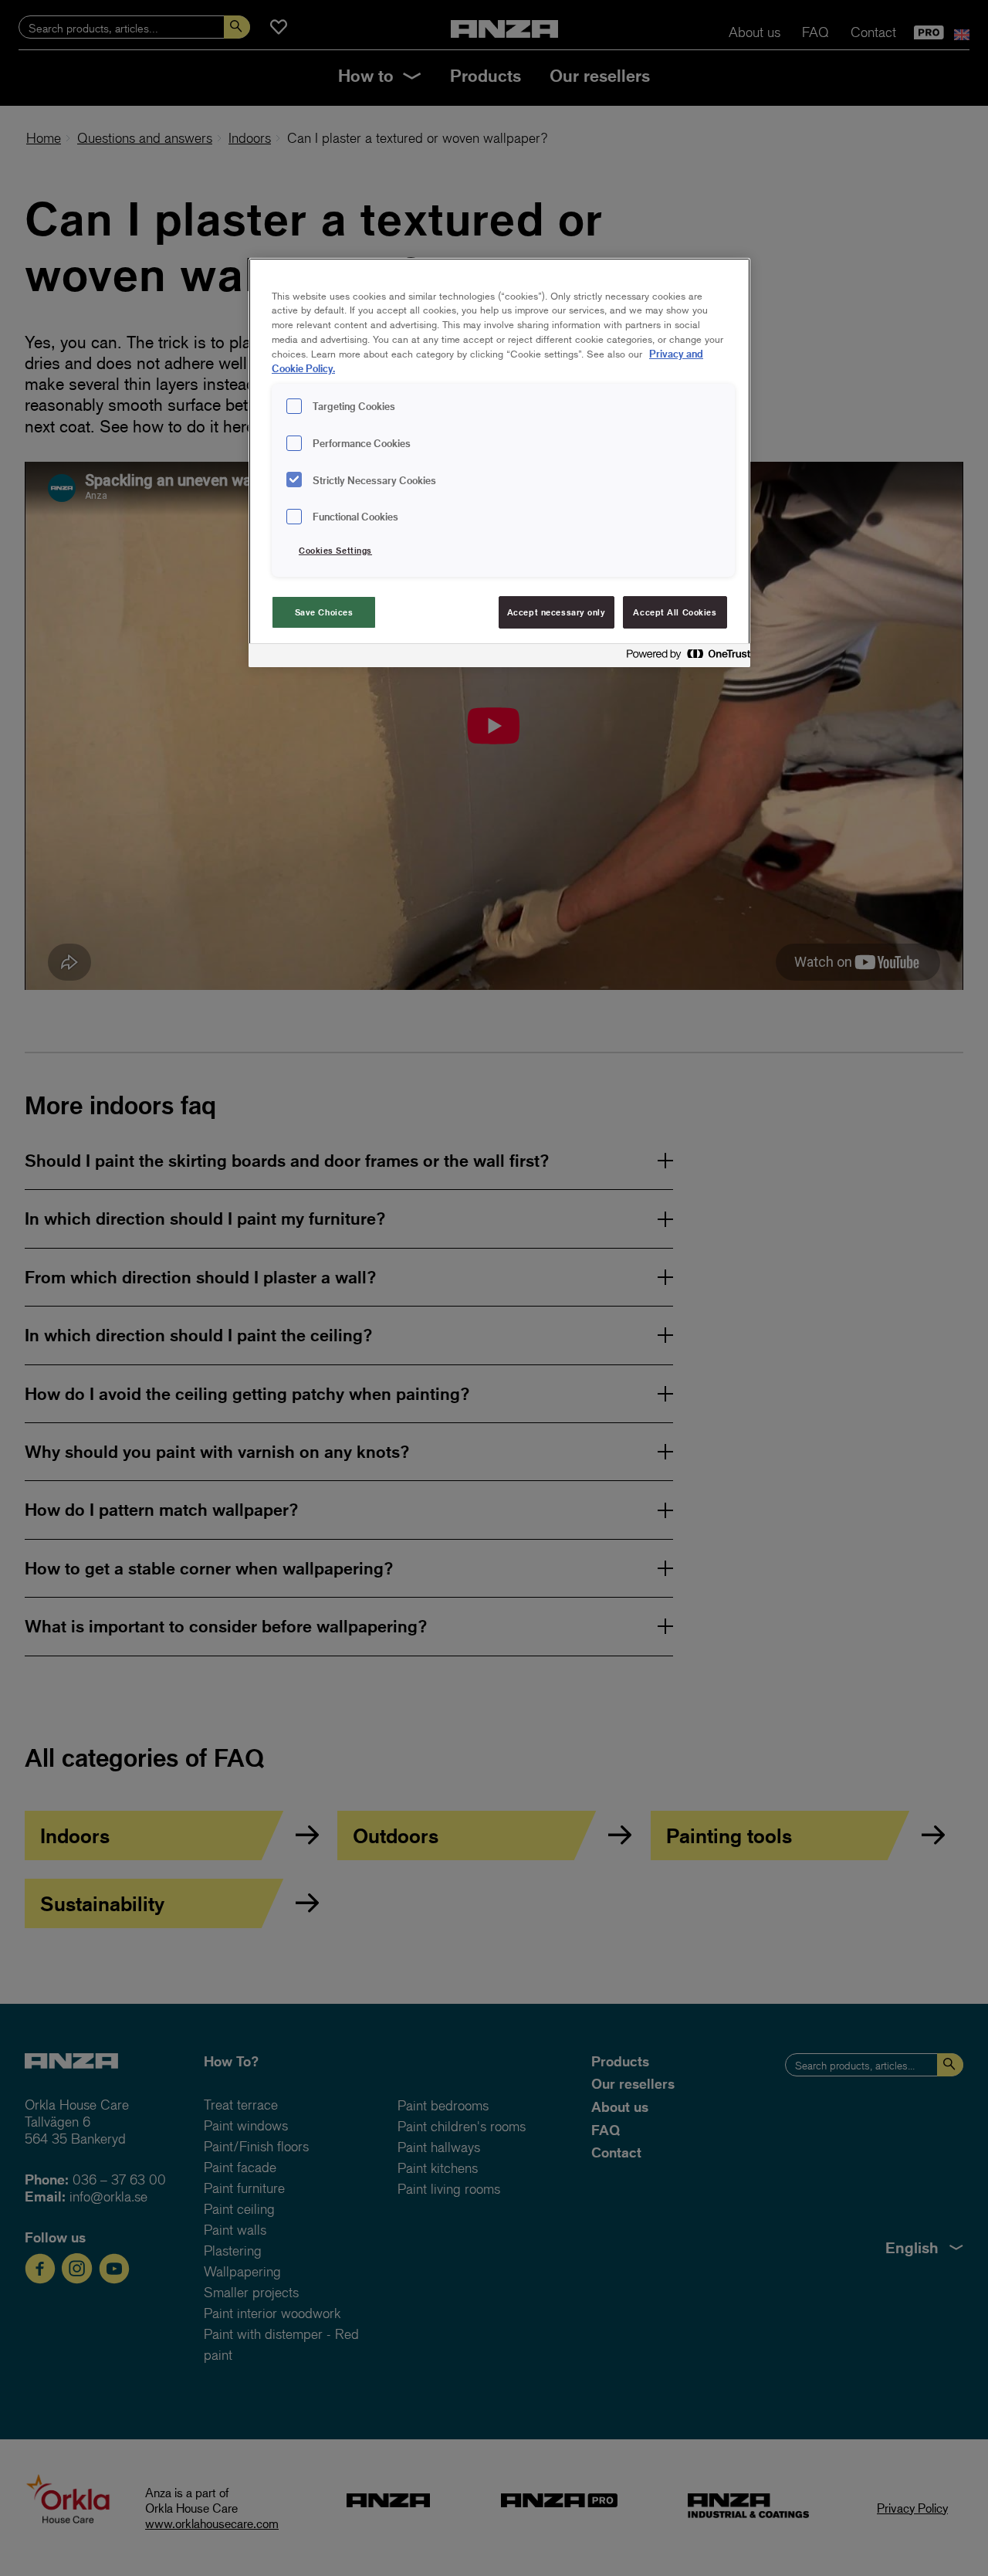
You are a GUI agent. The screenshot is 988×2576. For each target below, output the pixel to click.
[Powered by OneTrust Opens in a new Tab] (684, 658)
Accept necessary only (557, 612)
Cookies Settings (335, 550)
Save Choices (324, 612)
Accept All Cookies (675, 612)
